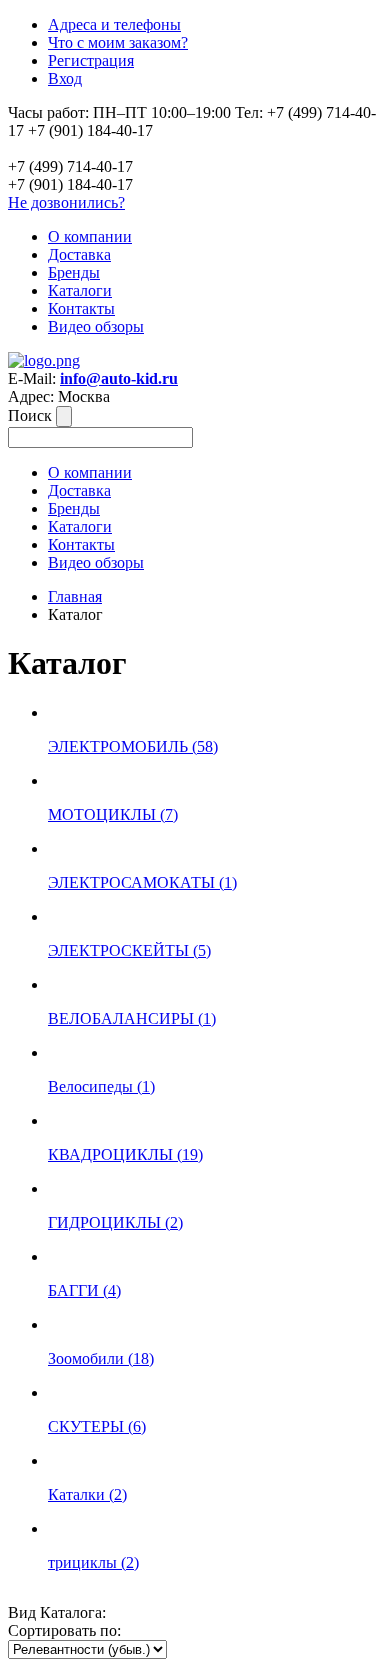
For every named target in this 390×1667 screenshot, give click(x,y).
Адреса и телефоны (114, 24)
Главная (75, 596)
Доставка (79, 254)
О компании (90, 236)
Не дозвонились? (66, 202)
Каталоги (80, 290)
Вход (65, 78)
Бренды (74, 272)
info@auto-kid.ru (119, 378)
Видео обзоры (96, 326)
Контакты (81, 308)
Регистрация (91, 60)
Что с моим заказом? (118, 42)
